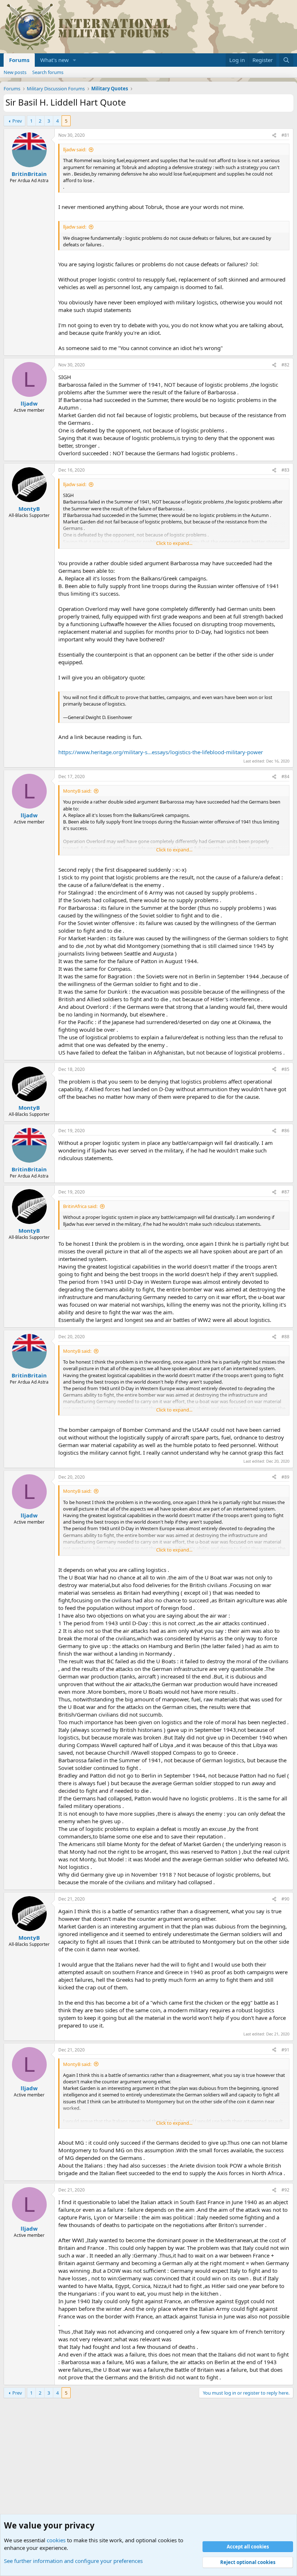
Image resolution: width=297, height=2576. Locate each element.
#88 (285, 1337)
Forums (19, 60)
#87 (285, 1192)
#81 (285, 135)
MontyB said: (77, 791)
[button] (75, 60)
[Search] (286, 60)
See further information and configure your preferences (73, 2561)
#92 (285, 2190)
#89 (285, 1477)
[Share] (274, 135)
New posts (15, 72)
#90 (285, 1899)
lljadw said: (75, 149)
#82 (285, 365)
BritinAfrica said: (80, 1206)
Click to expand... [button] (174, 543)
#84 (285, 777)
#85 (285, 1069)
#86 (285, 1131)
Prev (17, 121)
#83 (285, 470)
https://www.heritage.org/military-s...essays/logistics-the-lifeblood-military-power (161, 752)
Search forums (48, 72)
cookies (56, 2540)
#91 (285, 2050)
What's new (55, 60)
